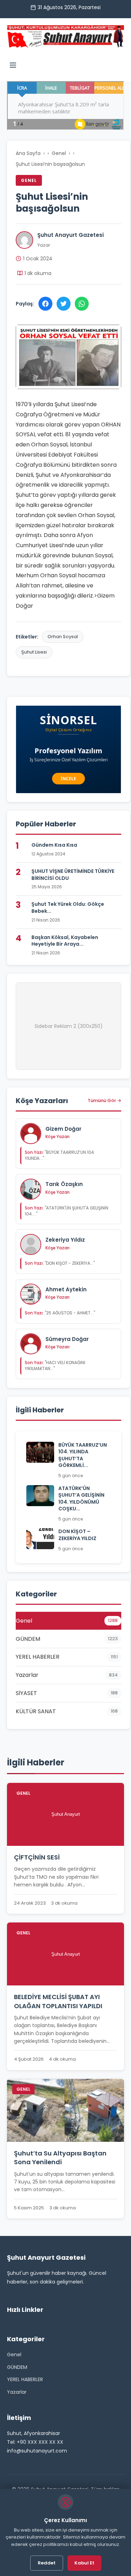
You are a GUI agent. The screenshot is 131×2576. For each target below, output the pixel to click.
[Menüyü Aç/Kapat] (13, 66)
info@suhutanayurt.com (37, 2451)
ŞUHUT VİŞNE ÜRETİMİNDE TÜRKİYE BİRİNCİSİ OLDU (73, 875)
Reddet (47, 2563)
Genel (59, 153)
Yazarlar (17, 2392)
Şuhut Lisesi (34, 652)
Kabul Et (84, 2563)
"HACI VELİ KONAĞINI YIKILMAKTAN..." (55, 1365)
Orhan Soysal (63, 637)
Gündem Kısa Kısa (54, 845)
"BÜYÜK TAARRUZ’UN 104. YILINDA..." (60, 1155)
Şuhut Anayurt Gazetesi (71, 235)
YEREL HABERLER (25, 2379)
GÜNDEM (17, 2367)
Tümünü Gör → (104, 1100)
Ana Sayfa (28, 153)
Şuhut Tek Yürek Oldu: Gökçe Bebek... (68, 908)
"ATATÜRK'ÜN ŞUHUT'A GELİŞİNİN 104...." (67, 1211)
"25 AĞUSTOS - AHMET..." (60, 1313)
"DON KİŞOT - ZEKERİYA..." (60, 1263)
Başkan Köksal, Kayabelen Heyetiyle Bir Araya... (65, 941)
